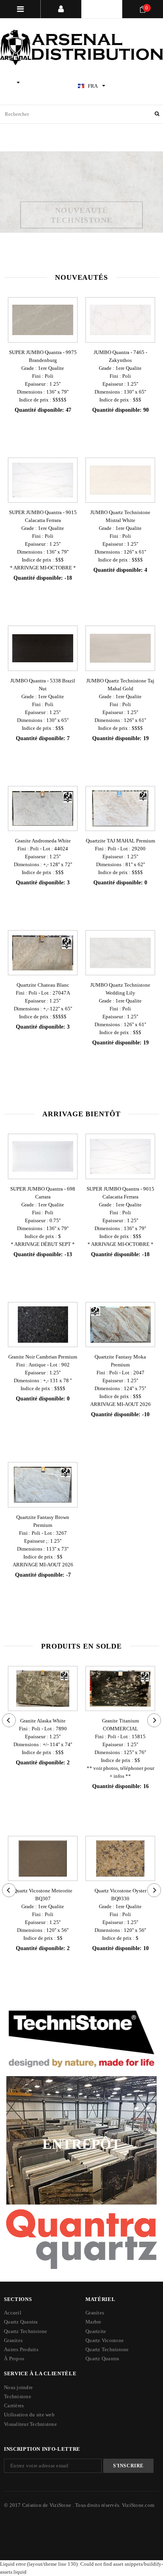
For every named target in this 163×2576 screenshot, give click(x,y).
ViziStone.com (138, 2505)
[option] (81, 192)
